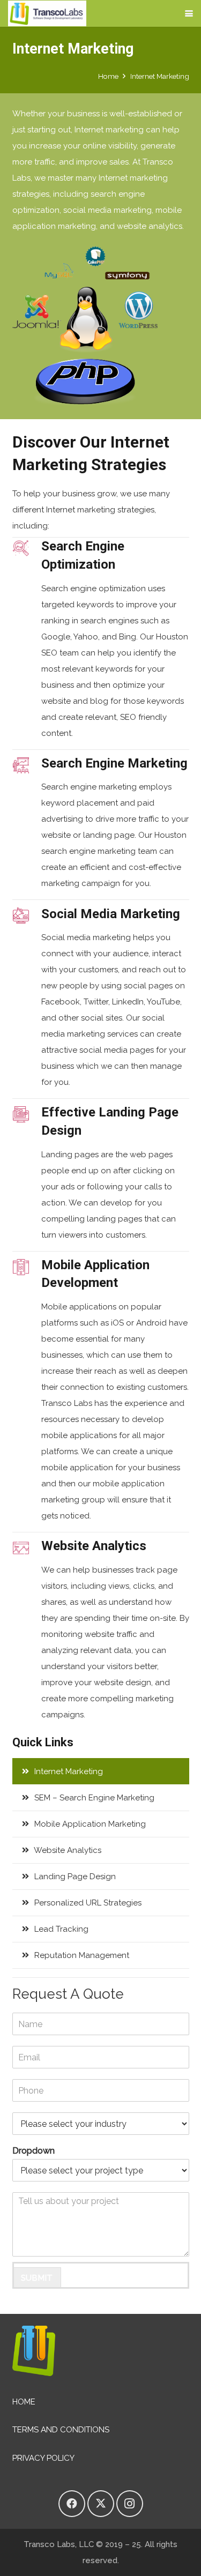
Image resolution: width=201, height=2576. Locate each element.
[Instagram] (130, 2504)
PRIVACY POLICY (43, 2458)
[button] (189, 14)
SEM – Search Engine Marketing (93, 1798)
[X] (101, 2504)
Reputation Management (81, 1955)
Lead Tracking (60, 1929)
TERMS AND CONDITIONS (61, 2430)
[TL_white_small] (47, 13)
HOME (24, 2402)
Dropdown (33, 2151)
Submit (37, 2278)
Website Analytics (67, 1850)
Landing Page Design (74, 1877)
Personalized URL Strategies (87, 1903)
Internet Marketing (68, 1771)
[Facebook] (72, 2504)
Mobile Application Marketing (89, 1824)
